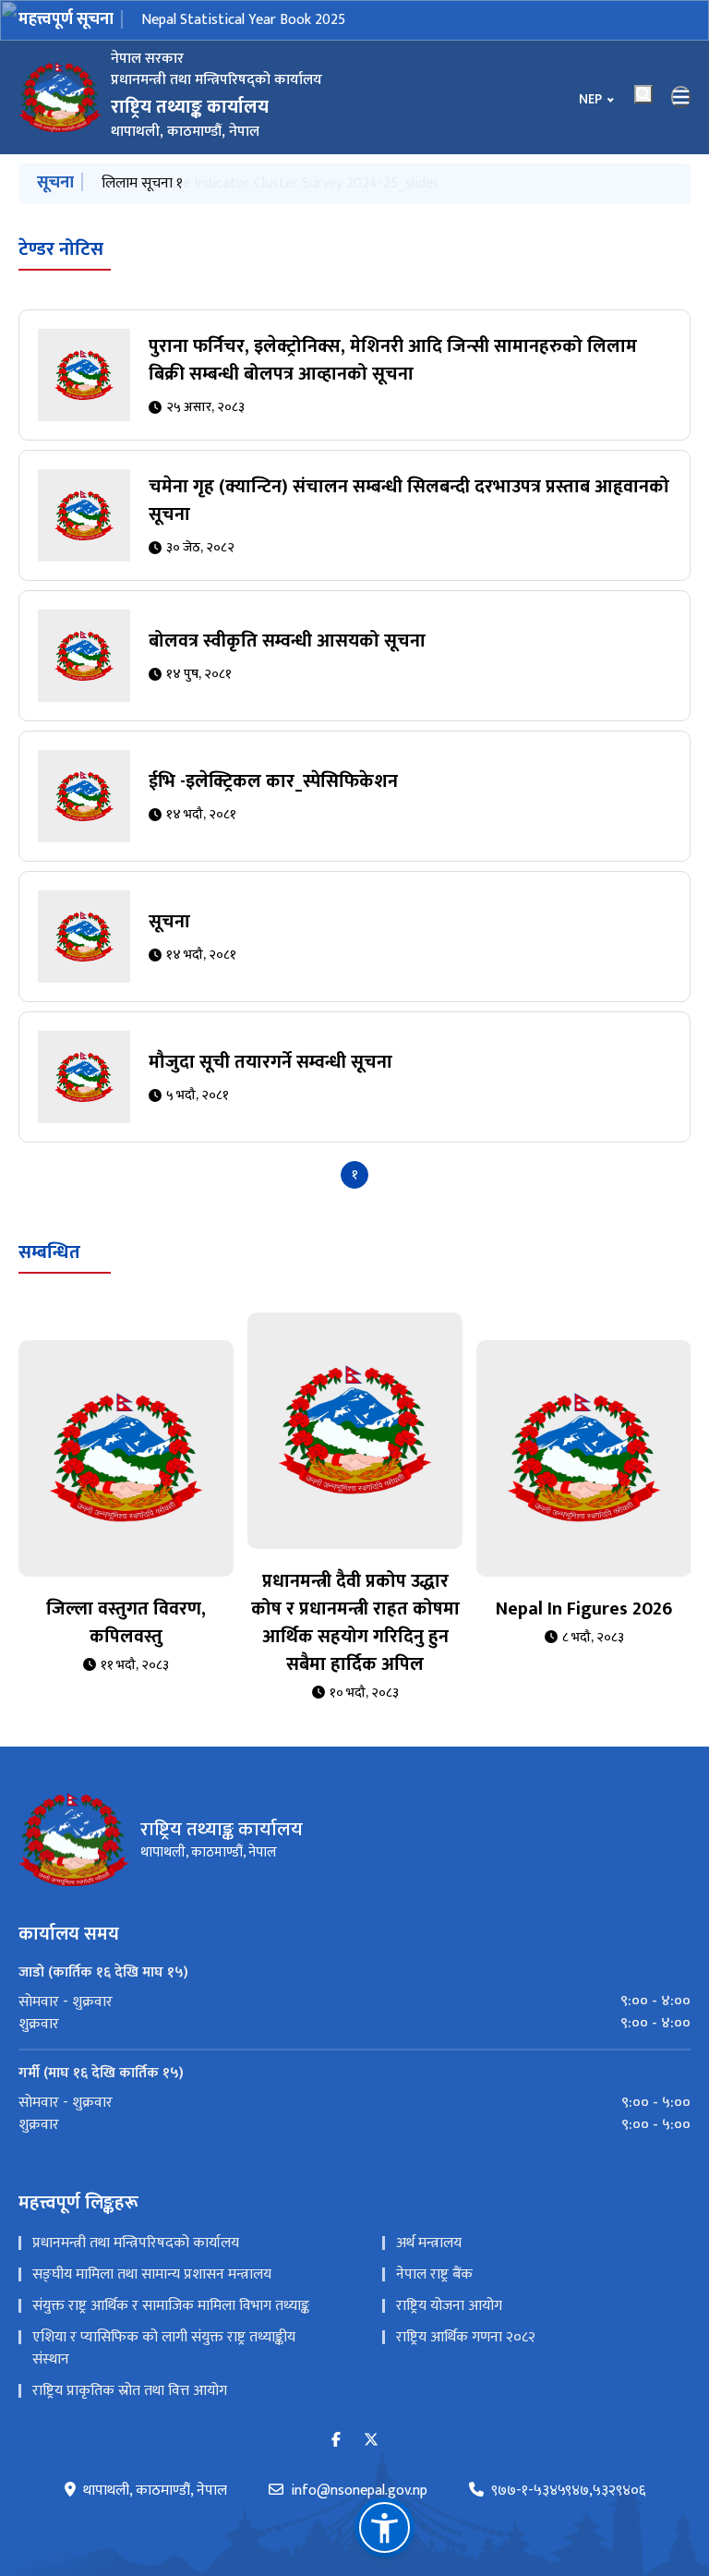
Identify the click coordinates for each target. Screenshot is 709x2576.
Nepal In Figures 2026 (584, 1609)
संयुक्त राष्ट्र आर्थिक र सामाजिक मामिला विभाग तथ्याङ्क (171, 2306)
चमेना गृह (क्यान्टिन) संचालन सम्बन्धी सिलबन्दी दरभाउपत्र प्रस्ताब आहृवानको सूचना (409, 501)
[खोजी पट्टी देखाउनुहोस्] (643, 94)
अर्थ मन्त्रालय (429, 2243)
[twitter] (371, 2441)
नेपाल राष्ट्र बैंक (434, 2274)
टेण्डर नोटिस (61, 249)
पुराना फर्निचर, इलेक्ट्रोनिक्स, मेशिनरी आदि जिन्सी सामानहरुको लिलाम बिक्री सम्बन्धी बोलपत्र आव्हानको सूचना (393, 360)
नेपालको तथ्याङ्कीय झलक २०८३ (224, 20)
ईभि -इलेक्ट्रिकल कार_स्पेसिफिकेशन (273, 781)
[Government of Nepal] (60, 97)
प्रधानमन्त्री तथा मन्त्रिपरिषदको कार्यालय (136, 2243)
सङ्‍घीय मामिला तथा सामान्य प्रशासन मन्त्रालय (152, 2274)
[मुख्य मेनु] (681, 97)
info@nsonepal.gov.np (359, 2491)
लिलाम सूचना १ (142, 183)
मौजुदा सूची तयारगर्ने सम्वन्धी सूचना (270, 1062)
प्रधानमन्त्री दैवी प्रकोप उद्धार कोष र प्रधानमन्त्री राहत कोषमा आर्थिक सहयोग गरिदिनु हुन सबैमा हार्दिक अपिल (355, 1623)
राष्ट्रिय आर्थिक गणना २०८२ (466, 2337)
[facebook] (336, 2441)
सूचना (169, 922)
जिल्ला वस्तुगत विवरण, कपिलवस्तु (126, 1623)
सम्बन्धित (49, 1252)
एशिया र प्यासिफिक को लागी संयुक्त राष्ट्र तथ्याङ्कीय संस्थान (164, 2348)
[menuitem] (354, 2002)
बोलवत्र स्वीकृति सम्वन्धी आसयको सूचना (287, 641)
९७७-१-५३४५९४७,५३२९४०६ (568, 2491)
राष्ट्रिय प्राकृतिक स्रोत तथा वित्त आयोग (130, 2391)
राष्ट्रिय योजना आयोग (449, 2306)
